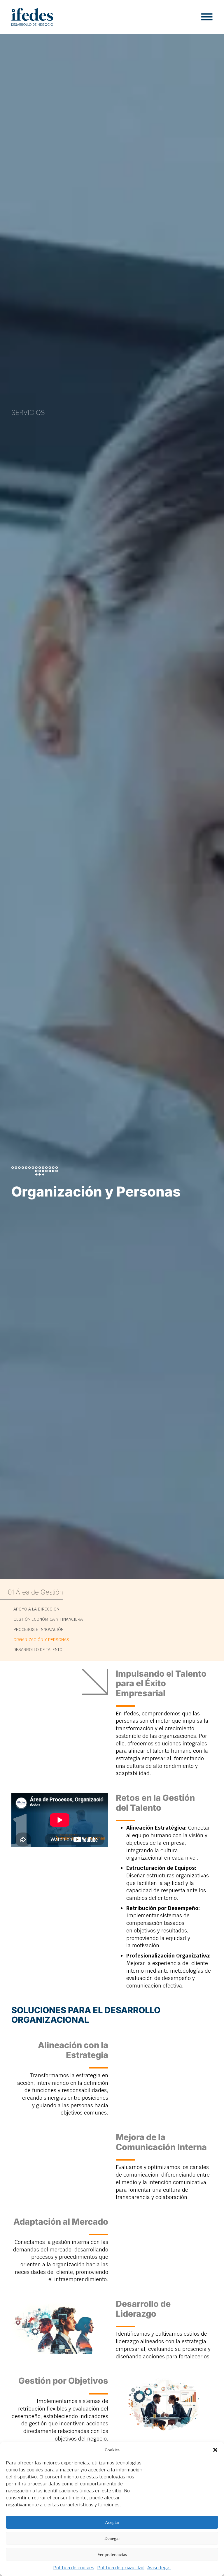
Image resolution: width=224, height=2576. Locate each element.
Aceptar (112, 2522)
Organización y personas (41, 1640)
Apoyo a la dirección (36, 1609)
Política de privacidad (121, 2568)
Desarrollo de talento (38, 1650)
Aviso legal (159, 2568)
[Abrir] (207, 17)
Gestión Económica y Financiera (48, 1619)
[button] (215, 2450)
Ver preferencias (112, 2554)
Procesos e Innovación (38, 1629)
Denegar (112, 2538)
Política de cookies (74, 2568)
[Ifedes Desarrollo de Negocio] (32, 17)
